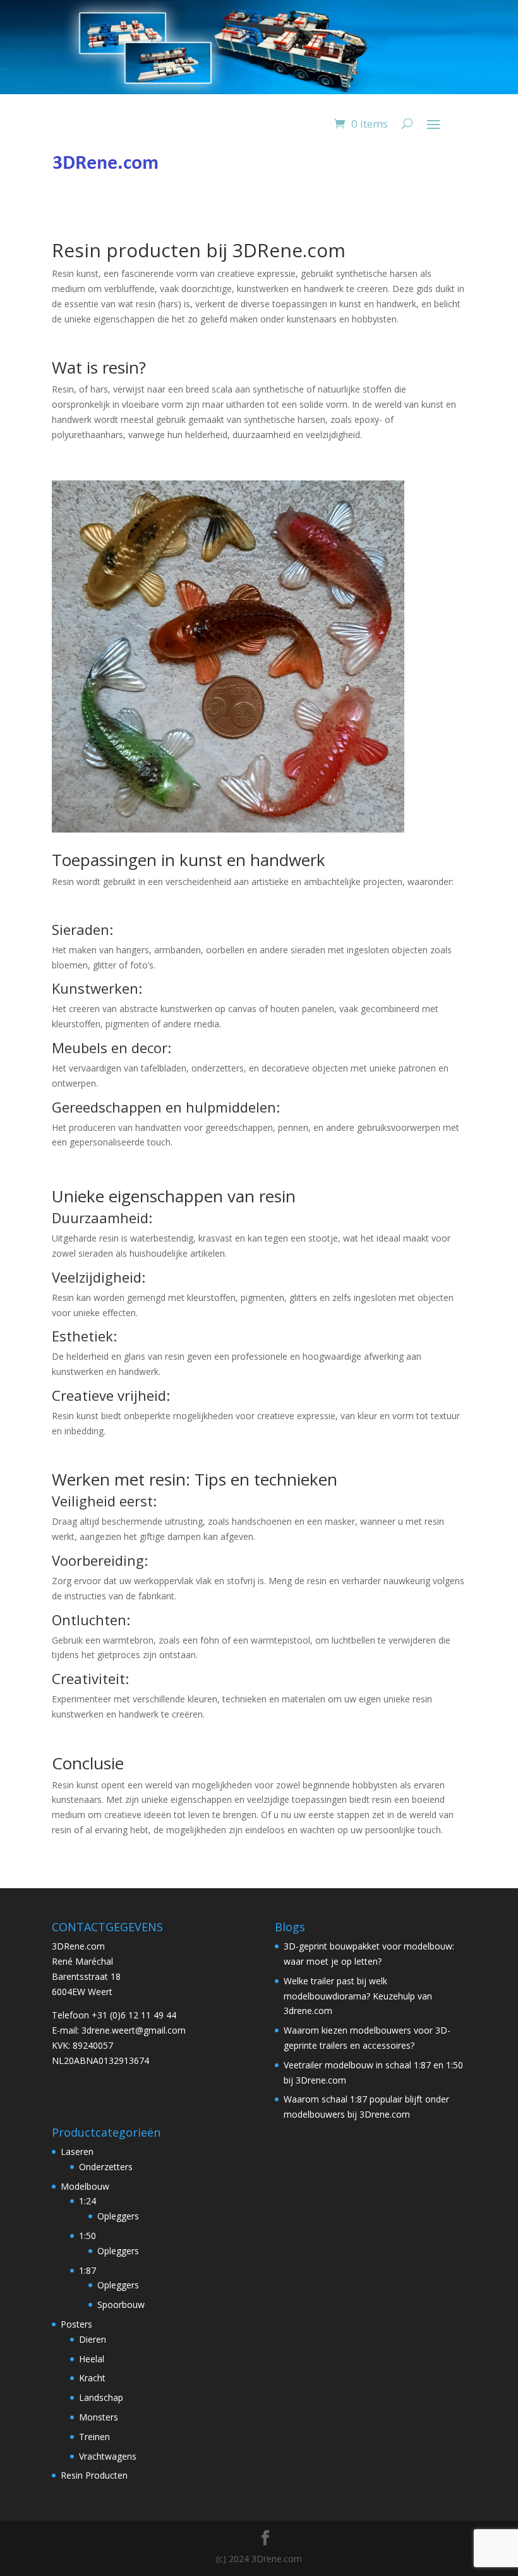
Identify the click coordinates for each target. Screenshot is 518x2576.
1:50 (87, 2236)
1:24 (87, 2201)
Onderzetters (106, 2167)
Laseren (77, 2152)
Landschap (101, 2397)
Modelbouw (85, 2186)
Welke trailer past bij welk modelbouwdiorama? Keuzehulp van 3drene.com (358, 1996)
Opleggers (118, 2216)
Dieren (93, 2339)
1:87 (87, 2270)
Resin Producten (94, 2475)
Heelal (92, 2359)
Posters (76, 2324)
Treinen (94, 2437)
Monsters (99, 2417)
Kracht (92, 2378)
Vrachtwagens (108, 2456)
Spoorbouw (121, 2304)
